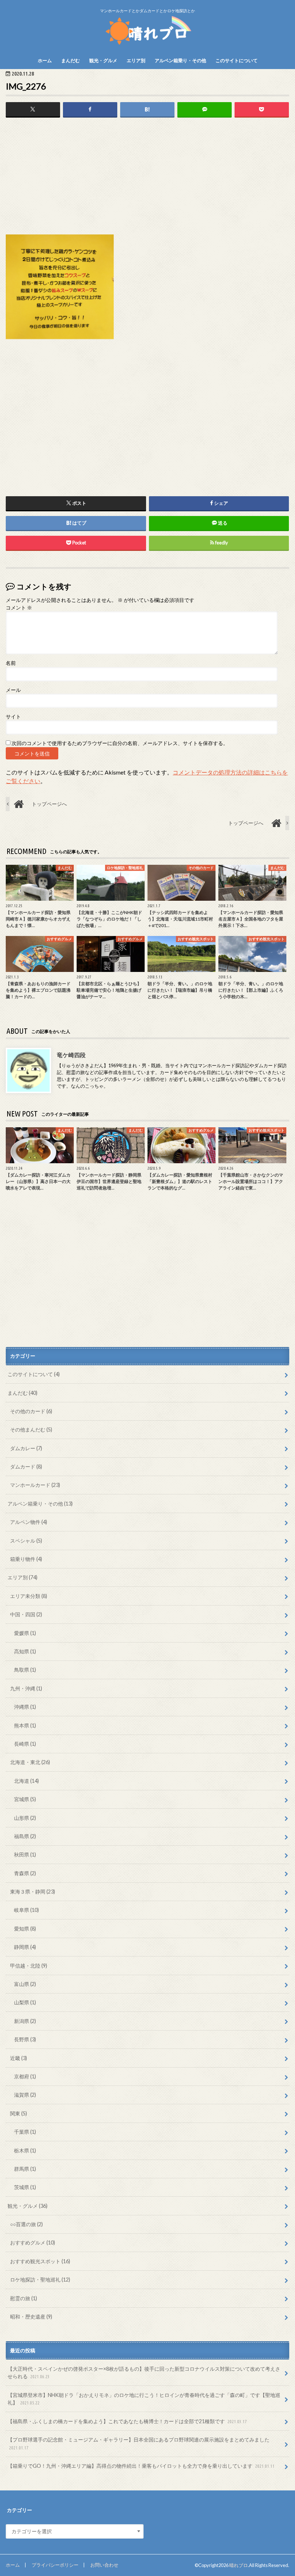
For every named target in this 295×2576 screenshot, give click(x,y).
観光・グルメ (103, 60)
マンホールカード (35, 1485)
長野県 (25, 2039)
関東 (19, 2113)
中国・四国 (26, 1614)
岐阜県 (26, 1910)
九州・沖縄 (26, 1688)
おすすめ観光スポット (40, 2261)
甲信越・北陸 (29, 1966)
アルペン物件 (29, 1522)
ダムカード (26, 1467)
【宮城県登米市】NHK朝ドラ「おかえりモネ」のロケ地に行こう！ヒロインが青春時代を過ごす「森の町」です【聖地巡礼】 (144, 2399)
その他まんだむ (31, 1429)
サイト (13, 717)
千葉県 (25, 2132)
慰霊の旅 (24, 2298)
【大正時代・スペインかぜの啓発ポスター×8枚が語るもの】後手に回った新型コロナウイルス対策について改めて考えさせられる (144, 2373)
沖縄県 (25, 1707)
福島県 (25, 1836)
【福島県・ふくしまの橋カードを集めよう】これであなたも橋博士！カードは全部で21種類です (127, 2421)
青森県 (25, 1873)
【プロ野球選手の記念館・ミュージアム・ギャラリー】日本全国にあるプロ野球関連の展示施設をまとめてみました (139, 2443)
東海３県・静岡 (33, 1892)
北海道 (26, 1781)
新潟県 (25, 2021)
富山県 (25, 1984)
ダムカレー (26, 1448)
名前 (11, 663)
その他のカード (31, 1411)
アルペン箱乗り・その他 (180, 60)
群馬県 (25, 2169)
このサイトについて (237, 60)
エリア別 (136, 60)
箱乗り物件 (26, 1559)
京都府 (25, 2076)
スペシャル (26, 1541)
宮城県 (25, 1799)
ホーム (45, 60)
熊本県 (25, 1725)
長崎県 (25, 1744)
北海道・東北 (30, 1762)
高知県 (25, 1651)
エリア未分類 (29, 1596)
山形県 (25, 1818)
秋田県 (25, 1855)
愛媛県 (25, 1633)
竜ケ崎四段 (71, 1055)
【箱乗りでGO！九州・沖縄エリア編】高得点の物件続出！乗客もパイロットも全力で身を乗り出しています (141, 2466)
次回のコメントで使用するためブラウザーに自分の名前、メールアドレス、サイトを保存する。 (120, 743)
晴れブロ (239, 2565)
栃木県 (25, 2150)
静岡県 (25, 1947)
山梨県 (25, 2002)
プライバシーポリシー (55, 2565)
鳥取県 (25, 1670)
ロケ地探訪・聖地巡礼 (40, 2280)
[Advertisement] (147, 178)
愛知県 (25, 1929)
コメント (19, 608)
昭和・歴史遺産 (31, 2317)
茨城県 (25, 2187)
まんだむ (71, 60)
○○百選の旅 (26, 2224)
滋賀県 (25, 2095)
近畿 (19, 2058)
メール (13, 690)
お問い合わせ (104, 2565)
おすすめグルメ (33, 2242)
